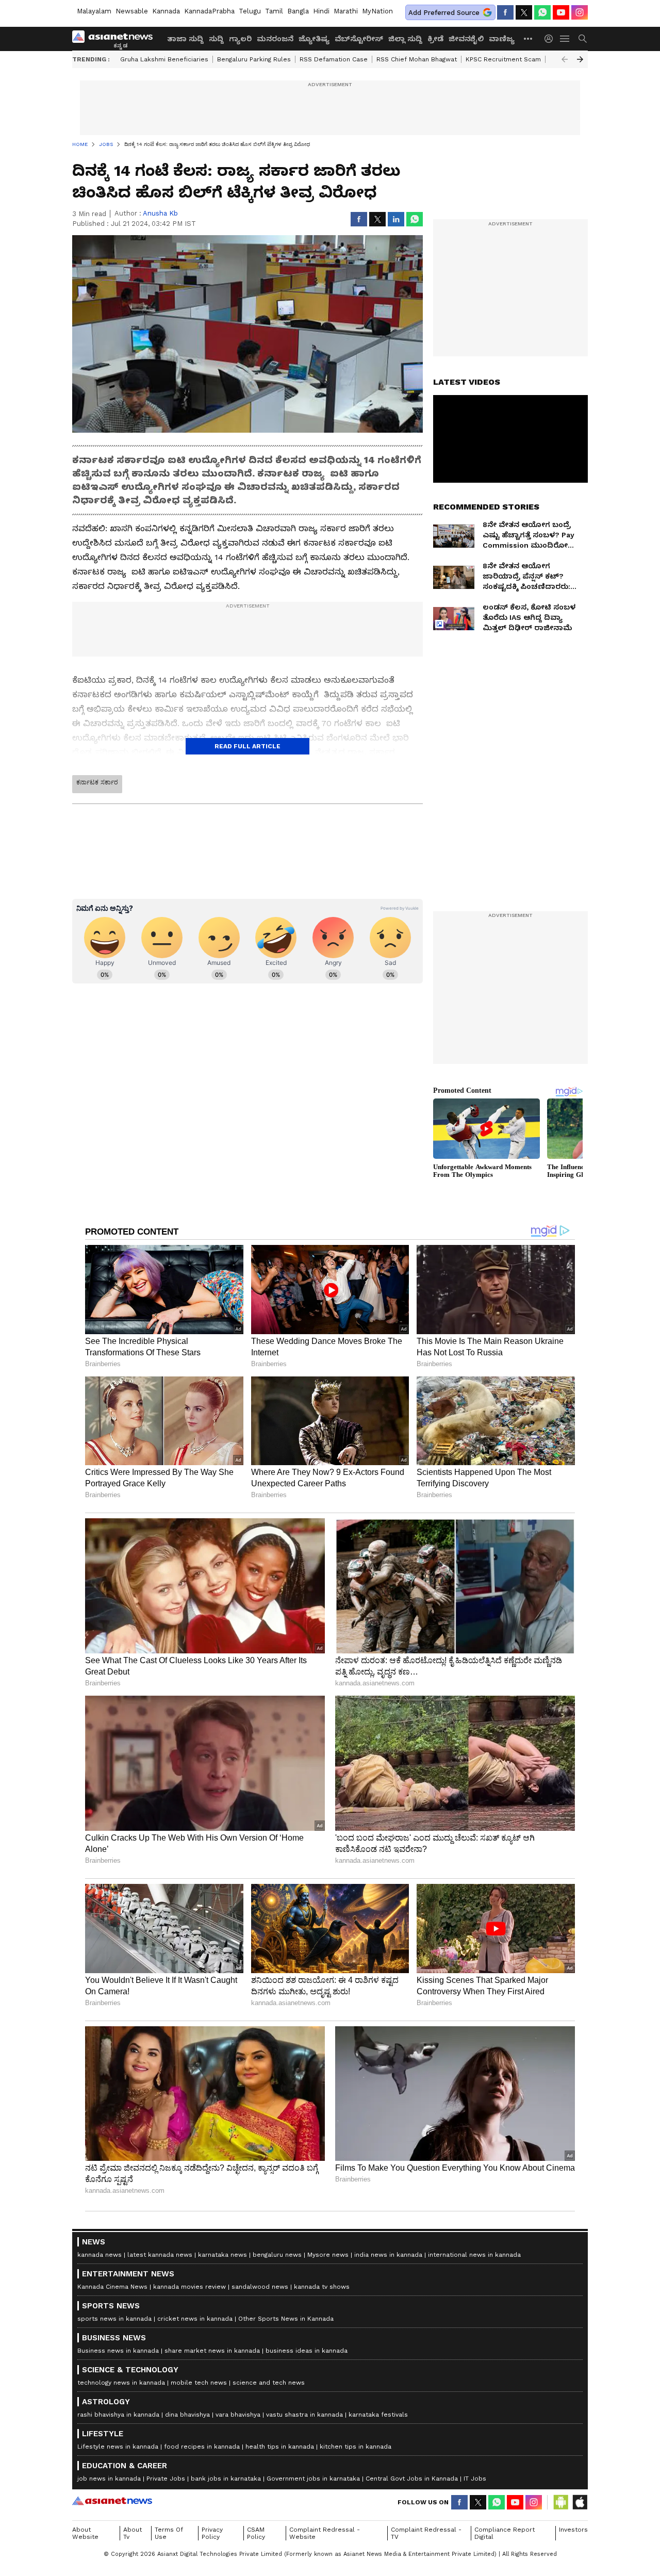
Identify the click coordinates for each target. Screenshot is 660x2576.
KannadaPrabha (209, 11)
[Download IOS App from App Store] (580, 2502)
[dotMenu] (529, 38)
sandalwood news (260, 2287)
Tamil (274, 11)
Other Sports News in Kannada (286, 2319)
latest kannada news (160, 2255)
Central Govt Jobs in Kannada (412, 2479)
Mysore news (328, 2255)
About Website (85, 2533)
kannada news (100, 2255)
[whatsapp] (542, 12)
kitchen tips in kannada (356, 2447)
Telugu (250, 11)
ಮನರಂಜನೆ (275, 39)
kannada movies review (189, 2287)
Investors (573, 2530)
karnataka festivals (378, 2415)
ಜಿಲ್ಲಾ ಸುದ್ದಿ (405, 39)
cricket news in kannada (195, 2319)
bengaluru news (277, 2255)
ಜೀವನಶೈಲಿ (466, 39)
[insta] (580, 12)
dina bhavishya (187, 2415)
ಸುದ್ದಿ (216, 39)
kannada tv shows (322, 2287)
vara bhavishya (238, 2415)
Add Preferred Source (444, 13)
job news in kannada (109, 2479)
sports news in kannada (114, 2319)
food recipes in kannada (202, 2447)
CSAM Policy (256, 2533)
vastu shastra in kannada (304, 2415)
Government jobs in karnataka (313, 2479)
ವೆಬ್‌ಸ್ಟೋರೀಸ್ (359, 39)
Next (580, 59)
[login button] (551, 39)
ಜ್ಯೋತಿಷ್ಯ (314, 39)
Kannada (166, 11)
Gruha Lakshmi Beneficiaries (164, 59)
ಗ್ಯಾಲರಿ (240, 39)
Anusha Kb (160, 213)
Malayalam (94, 11)
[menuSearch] (583, 39)
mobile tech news (199, 2383)
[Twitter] (524, 12)
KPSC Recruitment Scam (503, 59)
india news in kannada (388, 2255)
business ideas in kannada (307, 2351)
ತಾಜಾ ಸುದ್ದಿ (185, 39)
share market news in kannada (212, 2351)
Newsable (132, 11)
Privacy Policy (212, 2533)
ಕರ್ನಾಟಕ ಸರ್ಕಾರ (97, 782)
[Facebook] (505, 12)
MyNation (377, 11)
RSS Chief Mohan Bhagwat (417, 59)
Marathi (346, 11)
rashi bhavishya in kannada (118, 2415)
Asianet (112, 2501)
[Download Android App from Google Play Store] (561, 2502)
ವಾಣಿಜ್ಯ (502, 39)
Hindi (321, 11)
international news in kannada (474, 2255)
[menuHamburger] (565, 39)
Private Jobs (166, 2479)
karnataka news (222, 2255)
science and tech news (269, 2383)
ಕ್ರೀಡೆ (435, 39)
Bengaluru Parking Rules (254, 59)
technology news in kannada (121, 2383)
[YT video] (561, 12)
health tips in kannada (280, 2447)
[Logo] (116, 39)
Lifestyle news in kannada (118, 2447)
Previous (565, 59)
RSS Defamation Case (334, 59)
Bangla (298, 11)
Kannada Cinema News (112, 2287)
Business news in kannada (118, 2351)
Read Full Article (247, 746)
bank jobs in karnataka (226, 2479)
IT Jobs (475, 2479)
